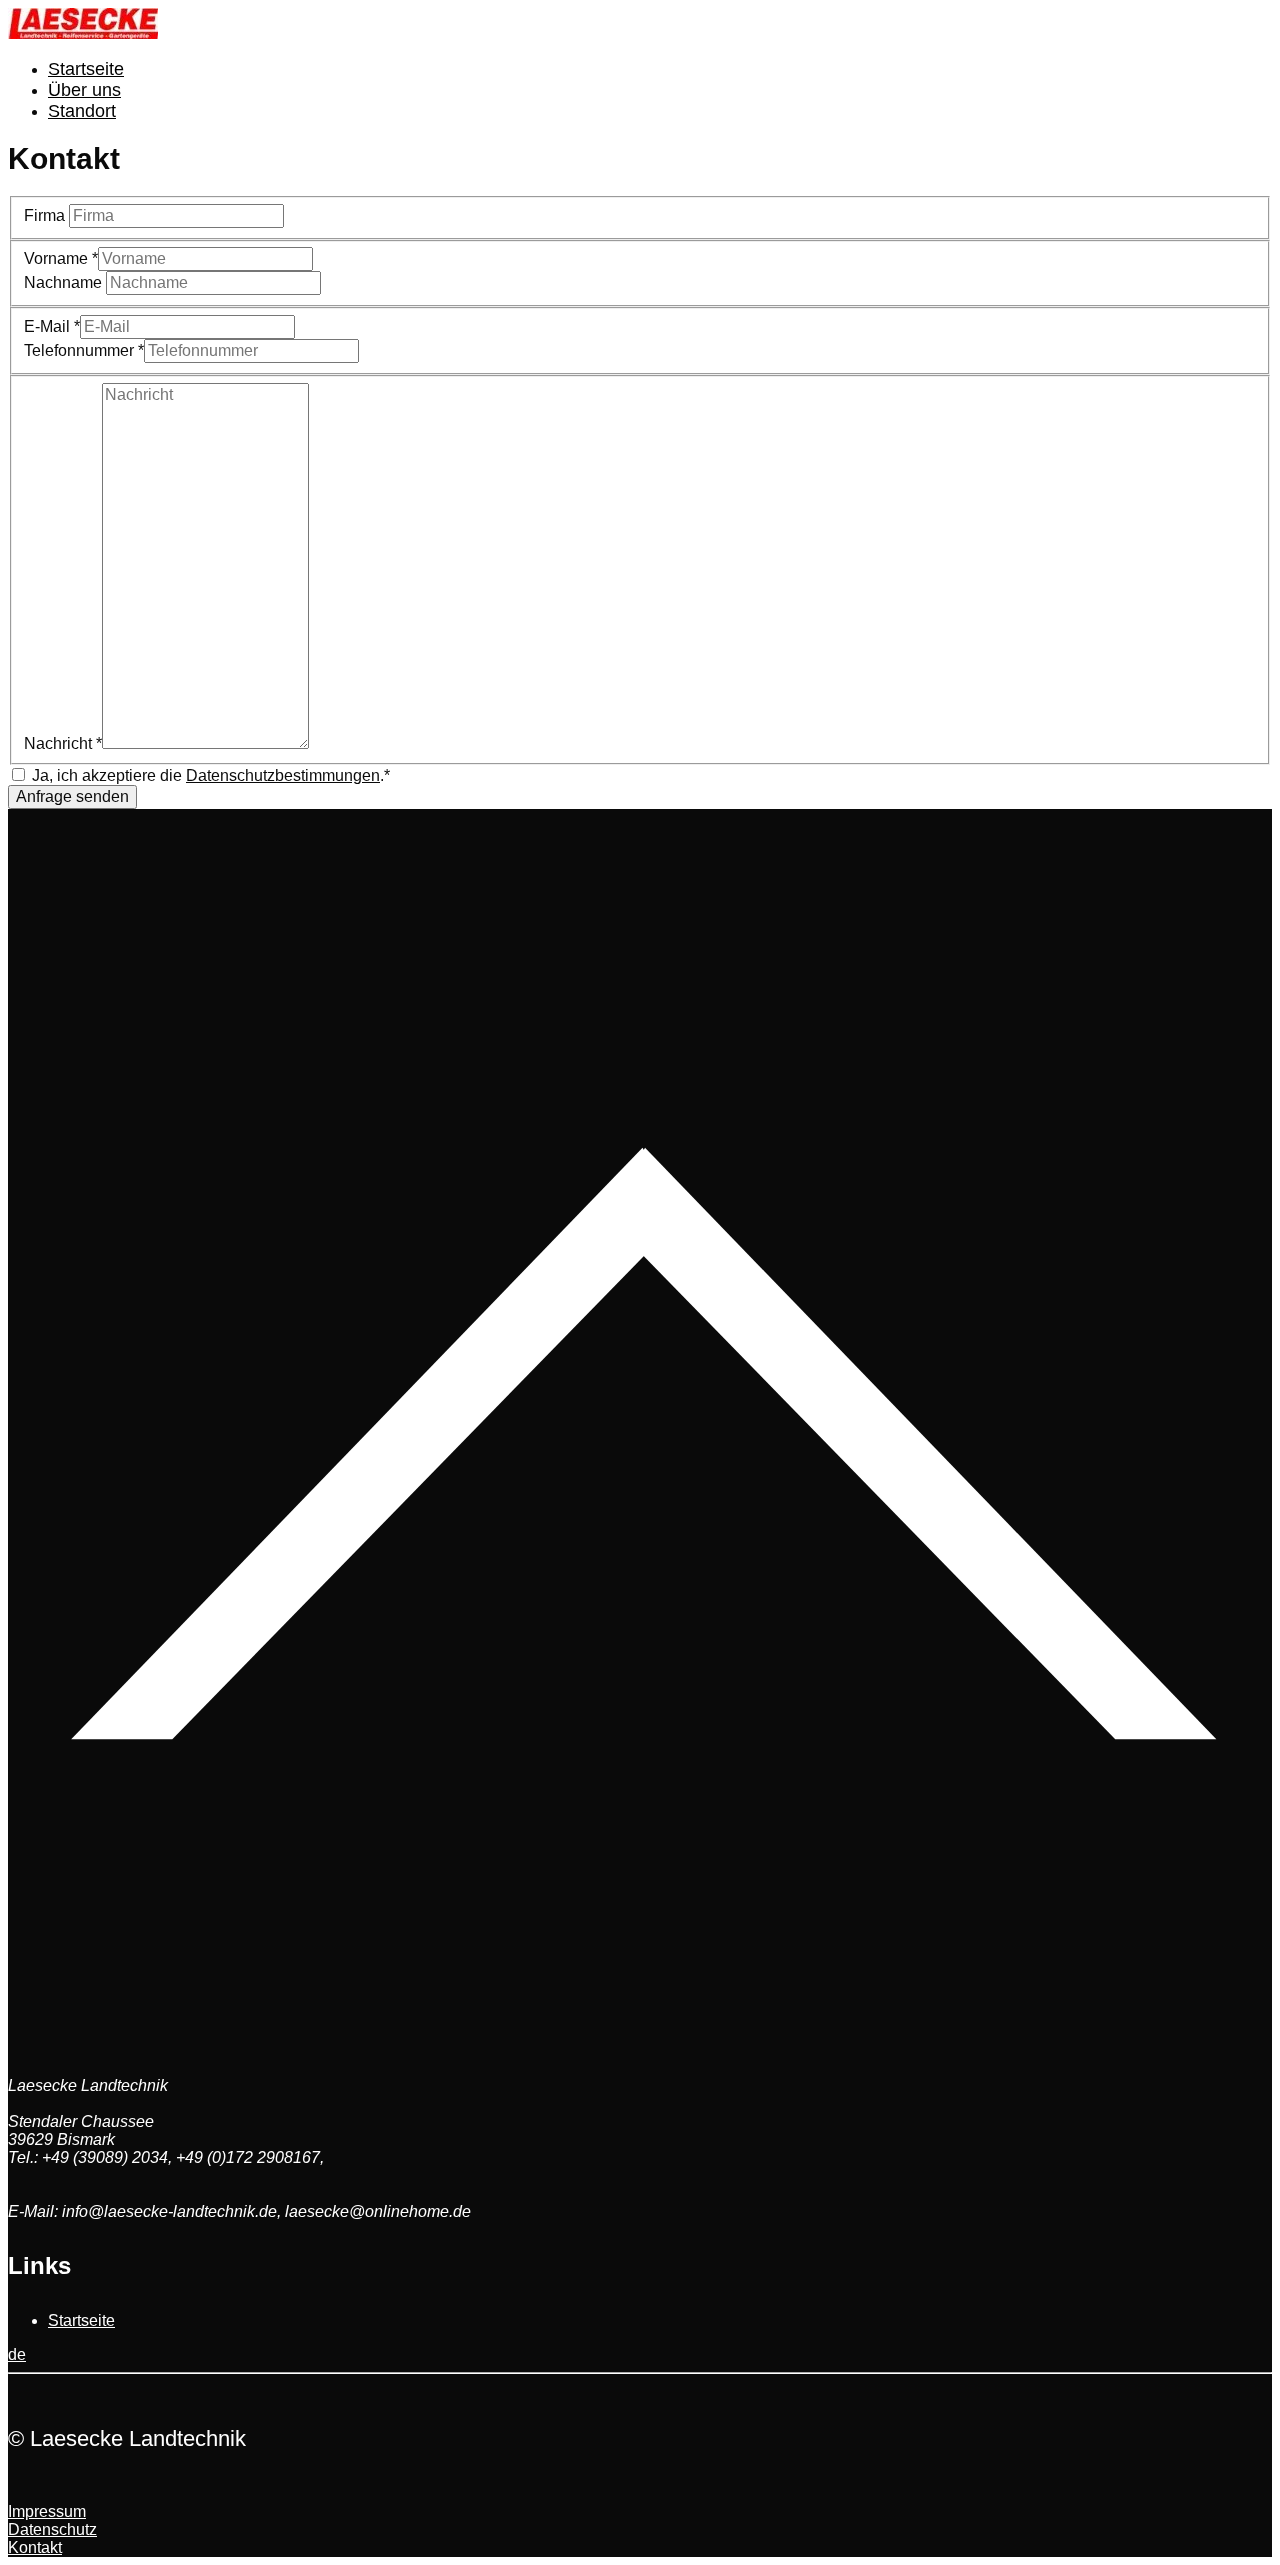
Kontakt (35, 2547)
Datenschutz (52, 2529)
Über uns (84, 90)
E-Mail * (52, 326)
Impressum (47, 2511)
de (17, 2354)
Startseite (86, 69)
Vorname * (61, 258)
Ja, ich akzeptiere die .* (211, 775)
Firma (46, 215)
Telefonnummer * (84, 350)
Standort (82, 111)
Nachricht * (63, 743)
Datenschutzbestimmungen (283, 775)
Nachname (65, 282)
